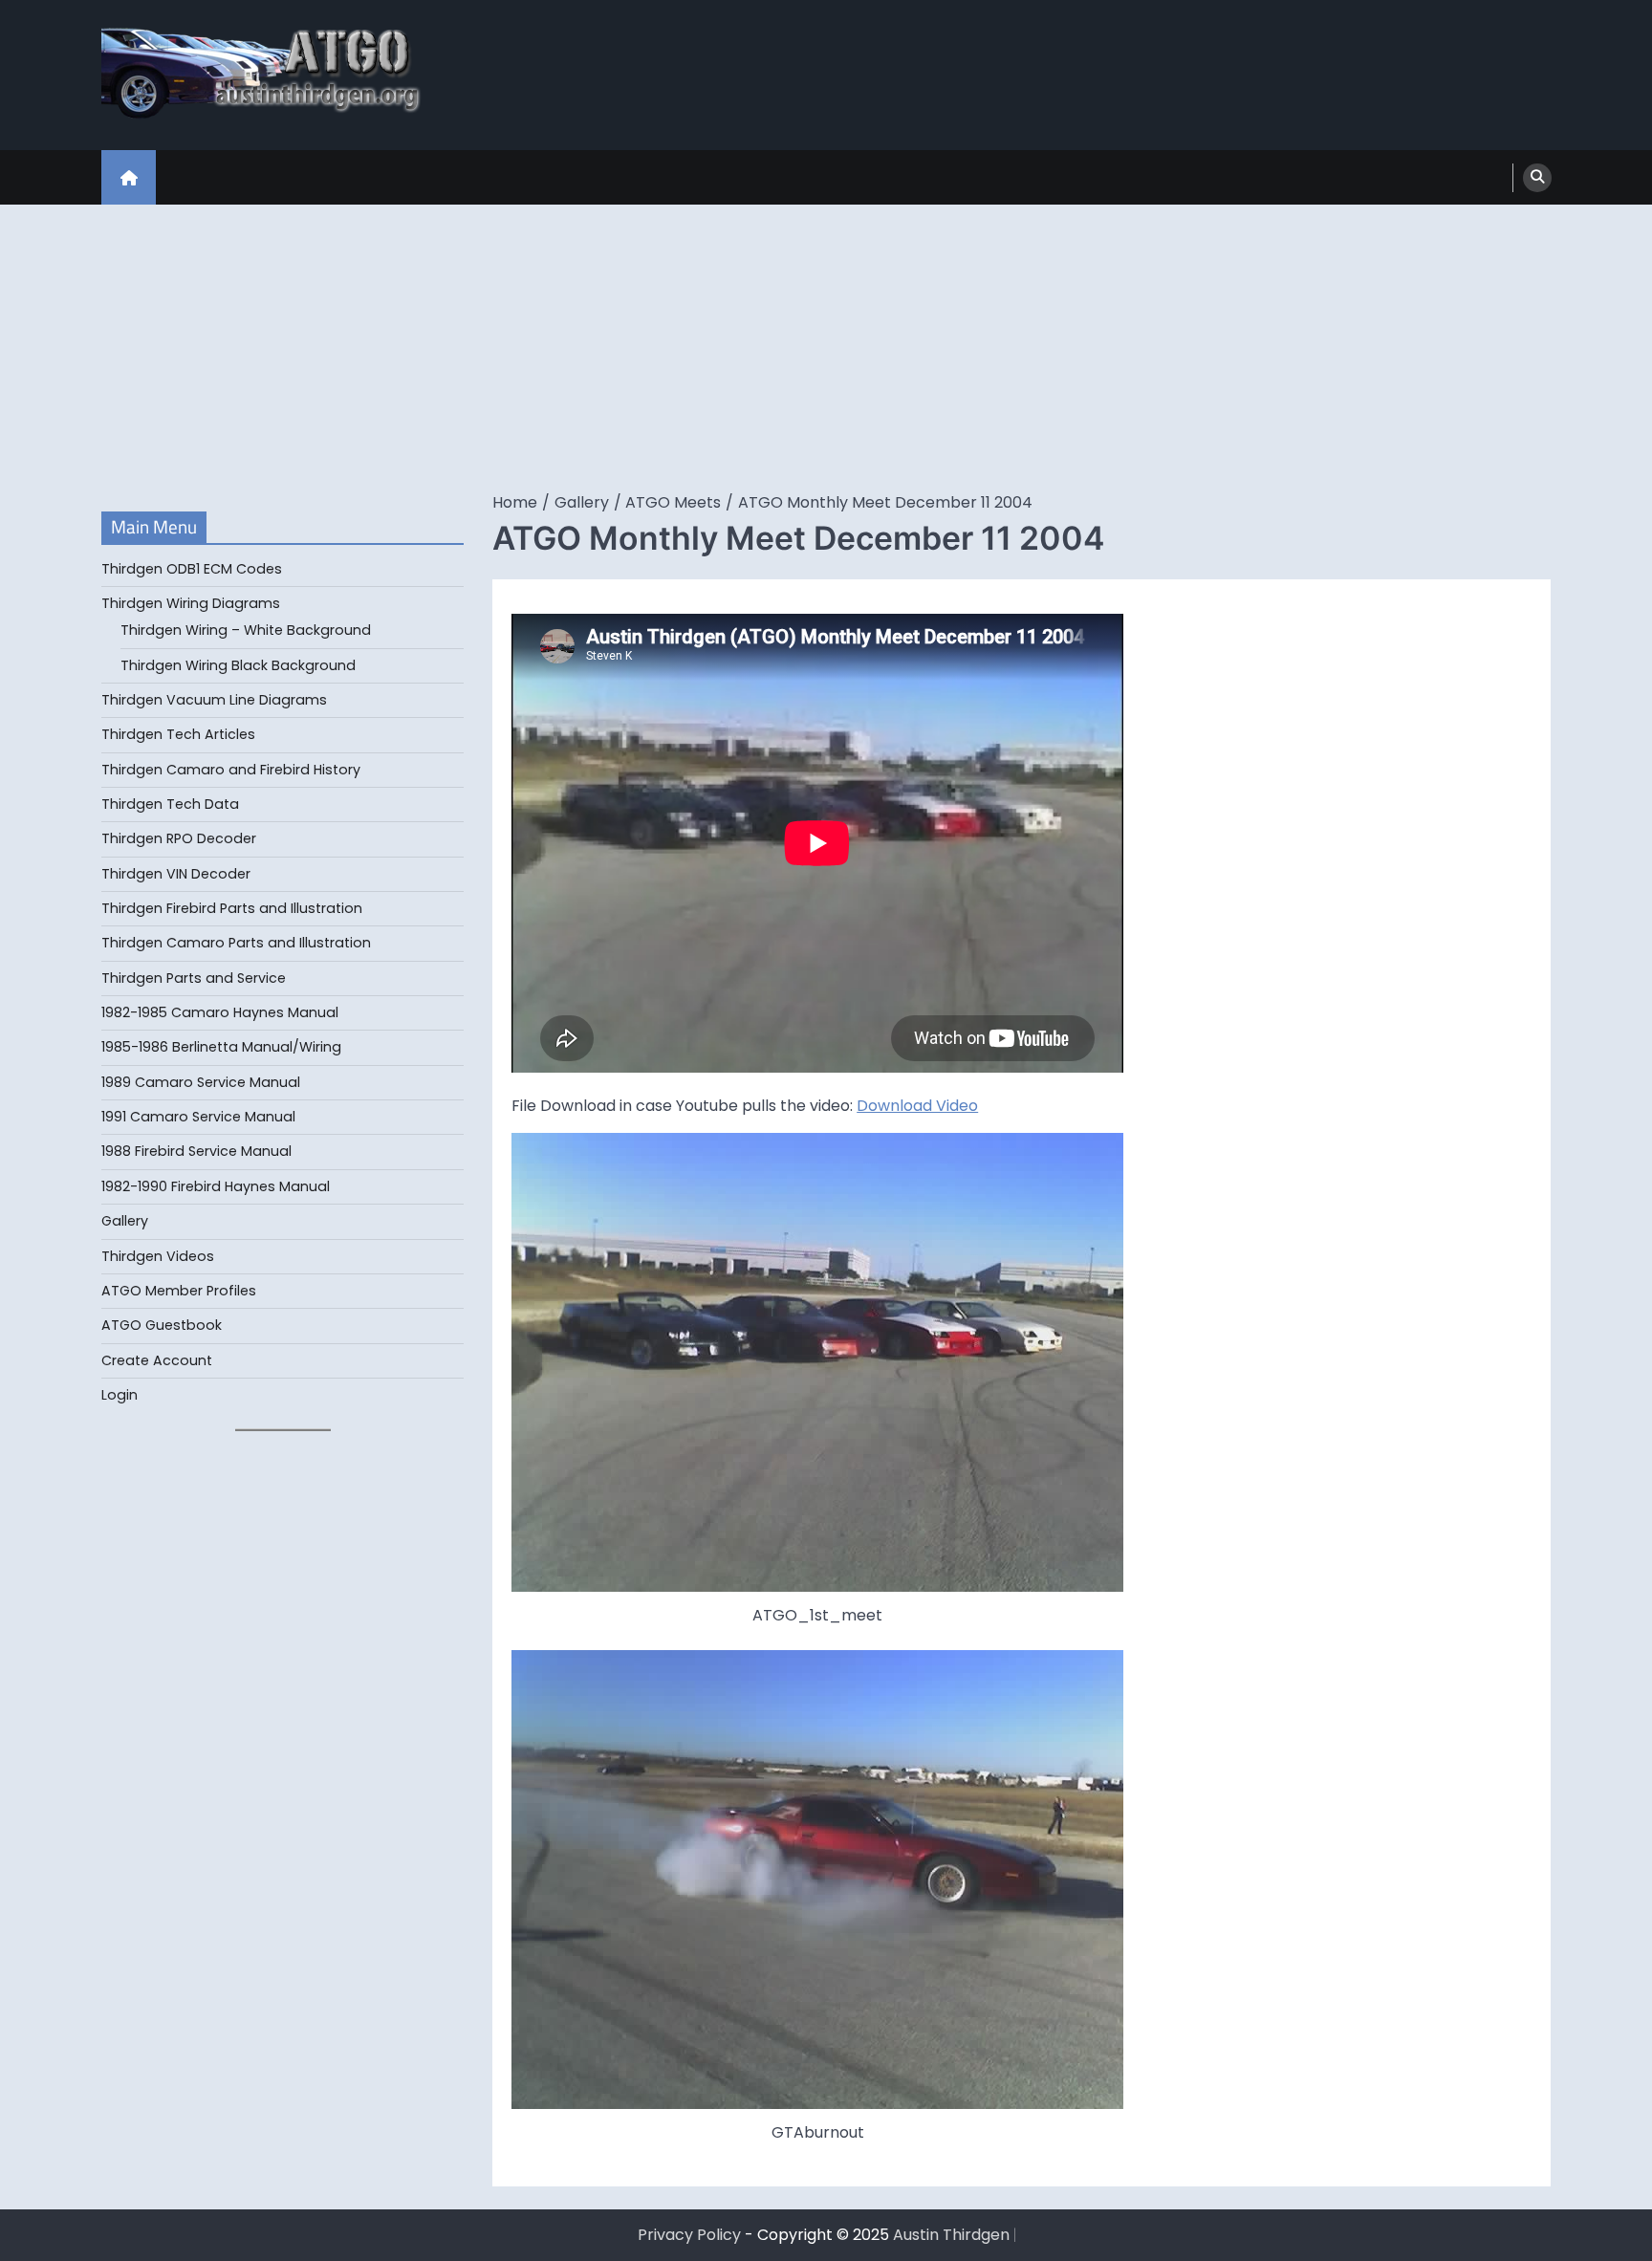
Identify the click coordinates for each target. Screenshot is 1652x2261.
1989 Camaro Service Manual (201, 1082)
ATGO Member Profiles (179, 1291)
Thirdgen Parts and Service (194, 978)
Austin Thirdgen (951, 2235)
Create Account (157, 1360)
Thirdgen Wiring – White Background (246, 630)
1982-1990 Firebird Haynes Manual (216, 1186)
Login (120, 1395)
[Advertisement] (826, 348)
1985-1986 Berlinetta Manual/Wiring (221, 1047)
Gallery (125, 1221)
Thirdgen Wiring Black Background (238, 665)
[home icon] (129, 177)
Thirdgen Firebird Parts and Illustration (232, 908)
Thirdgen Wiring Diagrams (191, 603)
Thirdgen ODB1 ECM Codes (192, 569)
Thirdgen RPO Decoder (179, 838)
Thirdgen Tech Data (170, 804)
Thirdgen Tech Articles (178, 734)
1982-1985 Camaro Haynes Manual (220, 1012)
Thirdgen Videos (158, 1256)
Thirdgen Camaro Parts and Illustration (236, 943)
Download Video (917, 1106)
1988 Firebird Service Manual (196, 1151)
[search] (1537, 178)
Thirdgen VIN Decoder (176, 874)
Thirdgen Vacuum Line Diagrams (214, 700)
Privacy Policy (689, 2235)
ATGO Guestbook (162, 1325)
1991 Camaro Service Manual (198, 1117)
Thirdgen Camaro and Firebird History (231, 770)
